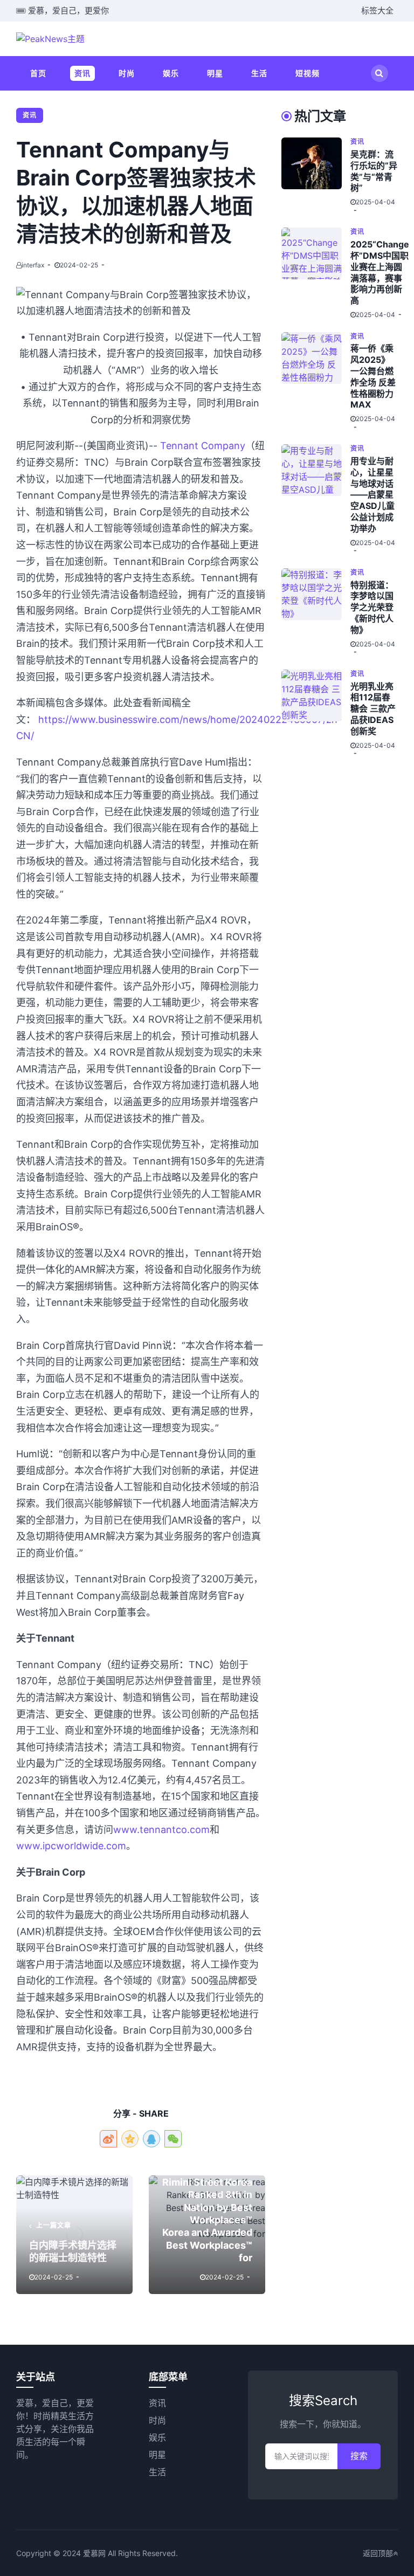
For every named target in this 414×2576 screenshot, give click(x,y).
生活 (259, 73)
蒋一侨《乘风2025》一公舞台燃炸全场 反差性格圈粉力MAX (373, 376)
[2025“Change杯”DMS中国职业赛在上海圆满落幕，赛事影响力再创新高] (316, 273)
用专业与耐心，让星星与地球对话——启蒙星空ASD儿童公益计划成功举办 (372, 495)
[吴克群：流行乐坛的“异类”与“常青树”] (316, 176)
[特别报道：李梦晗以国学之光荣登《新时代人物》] (316, 612)
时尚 (127, 73)
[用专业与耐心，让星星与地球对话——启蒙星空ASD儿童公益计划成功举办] (316, 500)
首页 (38, 73)
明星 (215, 73)
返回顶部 (378, 2553)
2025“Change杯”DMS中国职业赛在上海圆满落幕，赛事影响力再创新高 (380, 272)
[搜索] (379, 73)
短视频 (308, 73)
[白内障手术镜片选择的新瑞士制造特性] (74, 2235)
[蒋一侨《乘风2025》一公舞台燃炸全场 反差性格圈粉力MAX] (316, 382)
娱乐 (171, 73)
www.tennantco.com (161, 1830)
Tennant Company (203, 446)
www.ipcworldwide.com (71, 1846)
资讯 (82, 73)
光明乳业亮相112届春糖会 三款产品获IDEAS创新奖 (373, 709)
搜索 (359, 2456)
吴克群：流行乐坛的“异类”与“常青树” (374, 171)
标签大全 (377, 11)
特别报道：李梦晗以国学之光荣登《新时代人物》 (372, 607)
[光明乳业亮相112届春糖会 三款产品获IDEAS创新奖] (316, 714)
